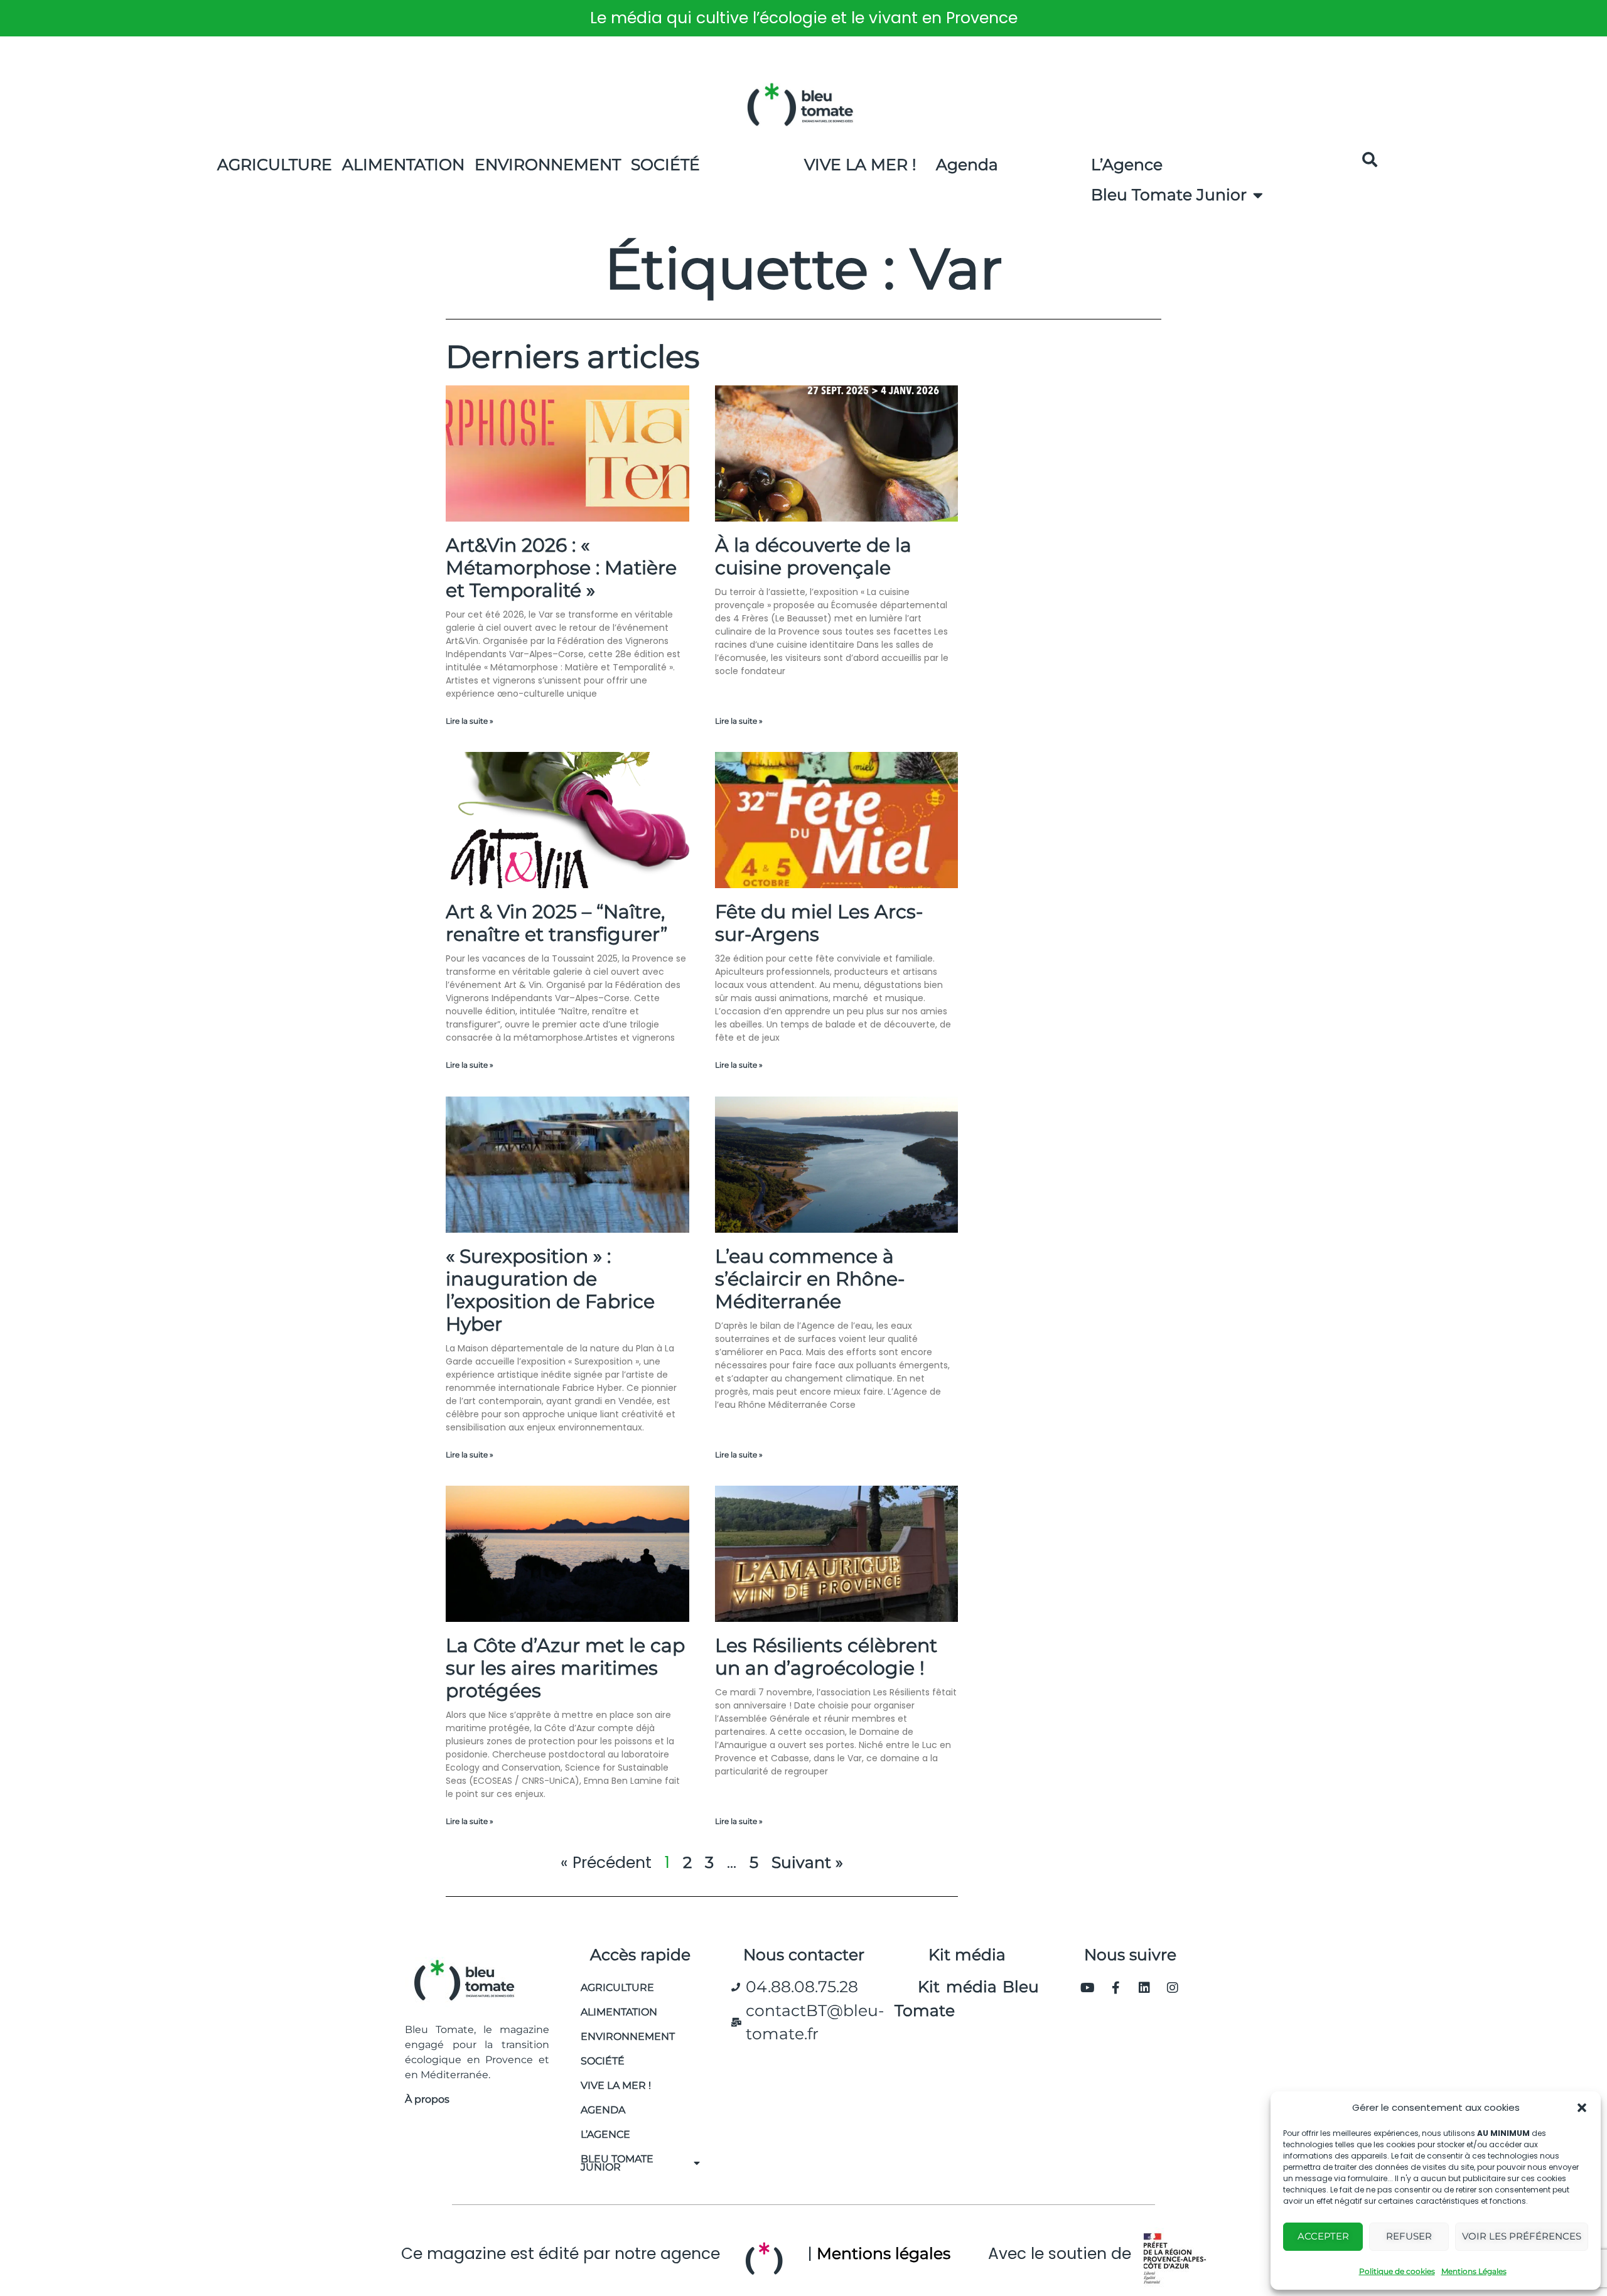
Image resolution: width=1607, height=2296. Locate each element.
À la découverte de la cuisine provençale (813, 556)
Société (665, 164)
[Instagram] (1173, 1988)
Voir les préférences (1522, 2236)
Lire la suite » (470, 721)
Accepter (1323, 2236)
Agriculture (275, 164)
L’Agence (1127, 164)
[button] (1582, 2108)
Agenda (967, 164)
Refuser (1409, 2236)
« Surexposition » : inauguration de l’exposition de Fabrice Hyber (550, 1290)
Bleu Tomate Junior (1169, 195)
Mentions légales (884, 2253)
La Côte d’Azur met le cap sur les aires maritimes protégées (565, 1668)
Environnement (548, 164)
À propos (427, 2099)
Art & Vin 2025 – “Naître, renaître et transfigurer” (556, 923)
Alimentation (403, 164)
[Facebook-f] (1116, 1988)
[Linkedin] (1144, 1988)
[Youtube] (1088, 1988)
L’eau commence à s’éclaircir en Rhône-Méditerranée (810, 1279)
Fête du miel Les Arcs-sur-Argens (819, 923)
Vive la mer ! (616, 2085)
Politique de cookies (1397, 2271)
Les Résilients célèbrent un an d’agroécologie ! (826, 1657)
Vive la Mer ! (860, 164)
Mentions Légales (1474, 2271)
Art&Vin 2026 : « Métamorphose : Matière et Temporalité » (561, 568)
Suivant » (807, 1862)
